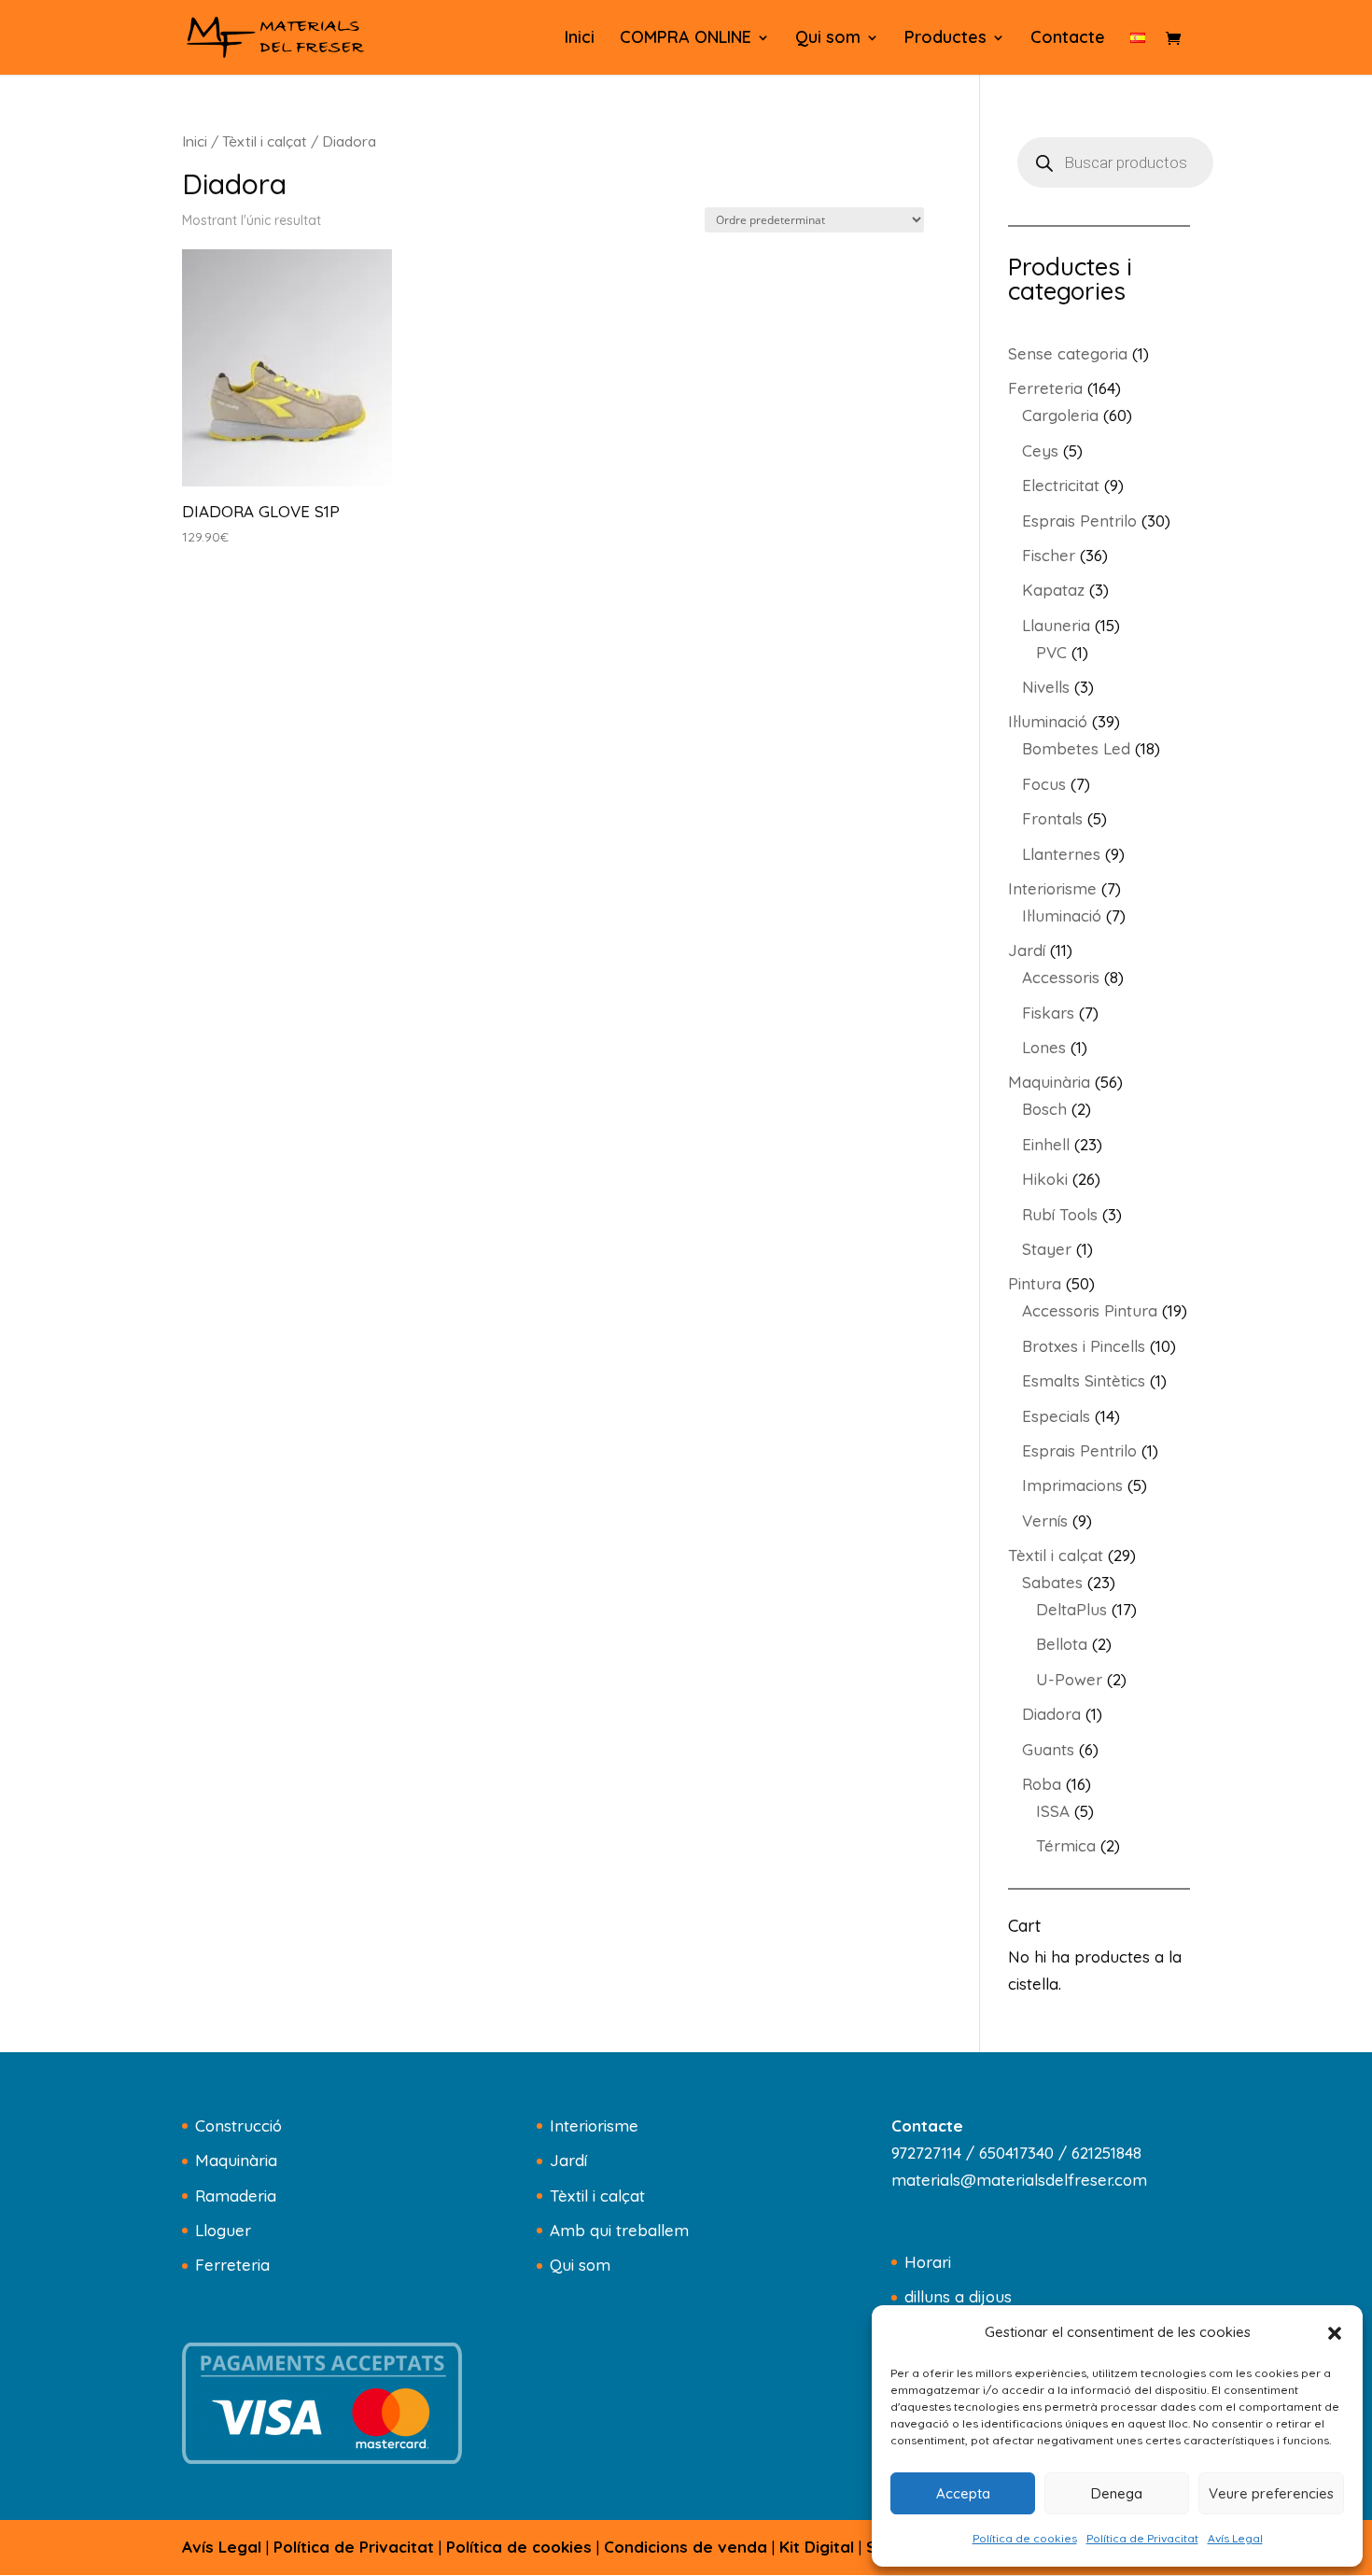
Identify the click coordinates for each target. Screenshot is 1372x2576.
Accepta (963, 2493)
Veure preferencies (1271, 2493)
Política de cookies (1025, 2538)
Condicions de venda (686, 2547)
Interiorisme (594, 2126)
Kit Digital (817, 2547)
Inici (580, 39)
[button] (1335, 2333)
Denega (1117, 2493)
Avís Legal (1235, 2538)
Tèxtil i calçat (265, 141)
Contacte (1068, 39)
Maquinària (236, 2160)
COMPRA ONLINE (686, 39)
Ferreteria (232, 2265)
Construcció (238, 2126)
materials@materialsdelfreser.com (1019, 2180)
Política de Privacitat (1142, 2538)
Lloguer (223, 2230)
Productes (945, 39)
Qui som (828, 39)
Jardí (568, 2160)
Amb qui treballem (619, 2230)
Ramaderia (236, 2196)
